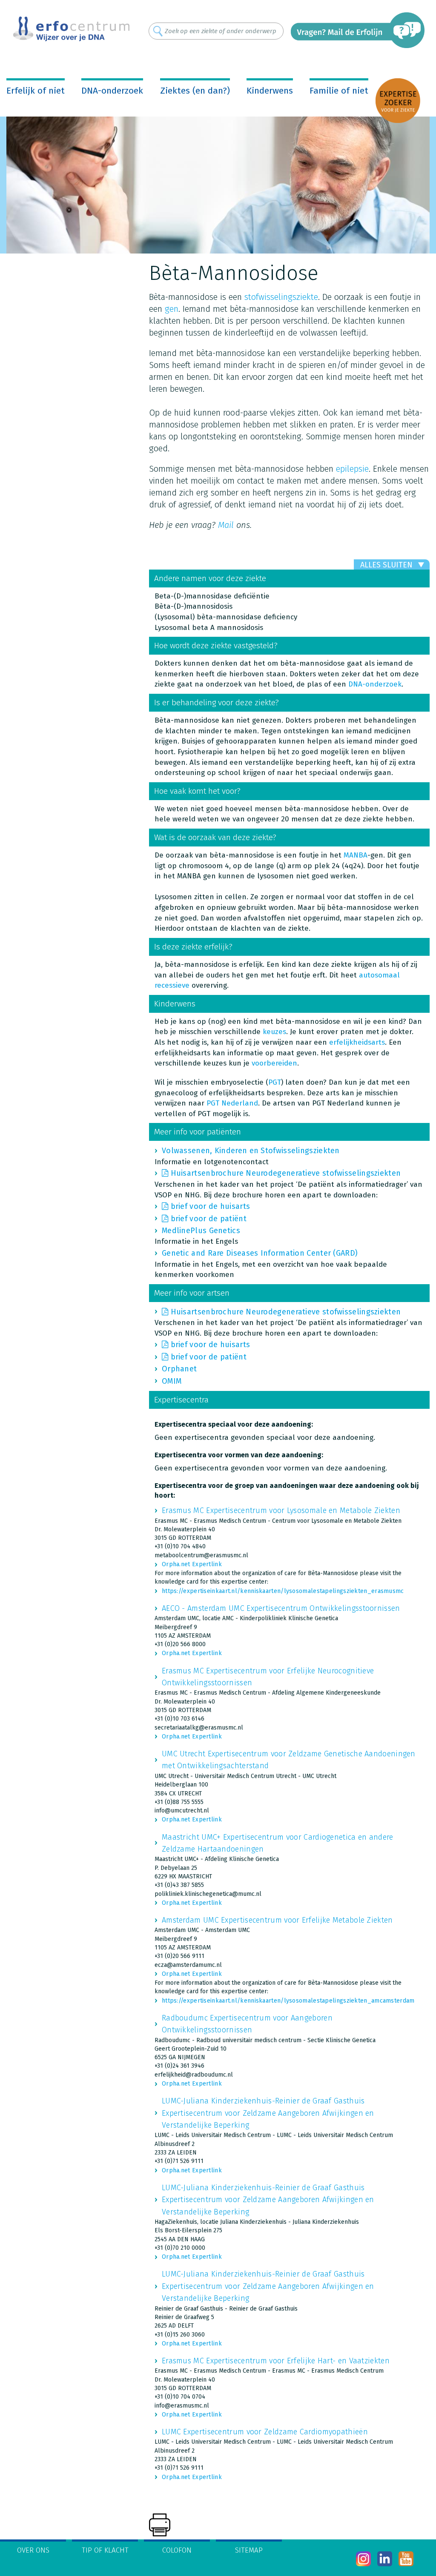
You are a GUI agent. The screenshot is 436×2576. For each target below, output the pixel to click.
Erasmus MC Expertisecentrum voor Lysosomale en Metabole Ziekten (281, 1510)
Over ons (33, 2550)
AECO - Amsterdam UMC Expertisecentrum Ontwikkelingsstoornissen (281, 1608)
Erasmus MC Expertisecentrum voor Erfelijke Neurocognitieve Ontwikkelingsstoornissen (268, 1677)
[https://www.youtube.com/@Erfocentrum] (406, 2559)
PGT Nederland (232, 1103)
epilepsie (352, 469)
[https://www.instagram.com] (363, 2559)
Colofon (177, 2550)
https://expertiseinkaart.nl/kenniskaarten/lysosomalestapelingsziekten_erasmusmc (283, 1591)
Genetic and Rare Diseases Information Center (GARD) (260, 1253)
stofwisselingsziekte (281, 297)
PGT (275, 1082)
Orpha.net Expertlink (192, 1564)
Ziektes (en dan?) (195, 91)
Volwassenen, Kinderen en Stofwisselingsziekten (251, 1151)
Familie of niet (339, 91)
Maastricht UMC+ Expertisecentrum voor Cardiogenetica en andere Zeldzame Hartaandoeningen (278, 1843)
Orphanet (179, 1369)
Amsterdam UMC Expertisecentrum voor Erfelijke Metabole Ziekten (277, 1920)
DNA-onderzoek (112, 91)
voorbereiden (274, 1063)
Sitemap (249, 2550)
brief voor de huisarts (211, 1206)
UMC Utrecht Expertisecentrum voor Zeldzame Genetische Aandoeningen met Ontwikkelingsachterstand (289, 1760)
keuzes (274, 1032)
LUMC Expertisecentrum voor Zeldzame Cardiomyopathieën (265, 2432)
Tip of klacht (105, 2550)
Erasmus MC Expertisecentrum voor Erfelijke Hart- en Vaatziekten (276, 2361)
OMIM (172, 1381)
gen (172, 309)
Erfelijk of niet (36, 91)
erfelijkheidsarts (357, 1042)
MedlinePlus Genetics (201, 1231)
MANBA (356, 855)
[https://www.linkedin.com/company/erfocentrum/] (385, 2559)
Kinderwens (270, 91)
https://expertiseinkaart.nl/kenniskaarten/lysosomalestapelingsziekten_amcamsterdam (288, 2001)
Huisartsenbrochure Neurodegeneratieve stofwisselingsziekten (286, 1173)
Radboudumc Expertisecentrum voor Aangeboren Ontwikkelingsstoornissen (247, 2024)
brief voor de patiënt (209, 1219)
